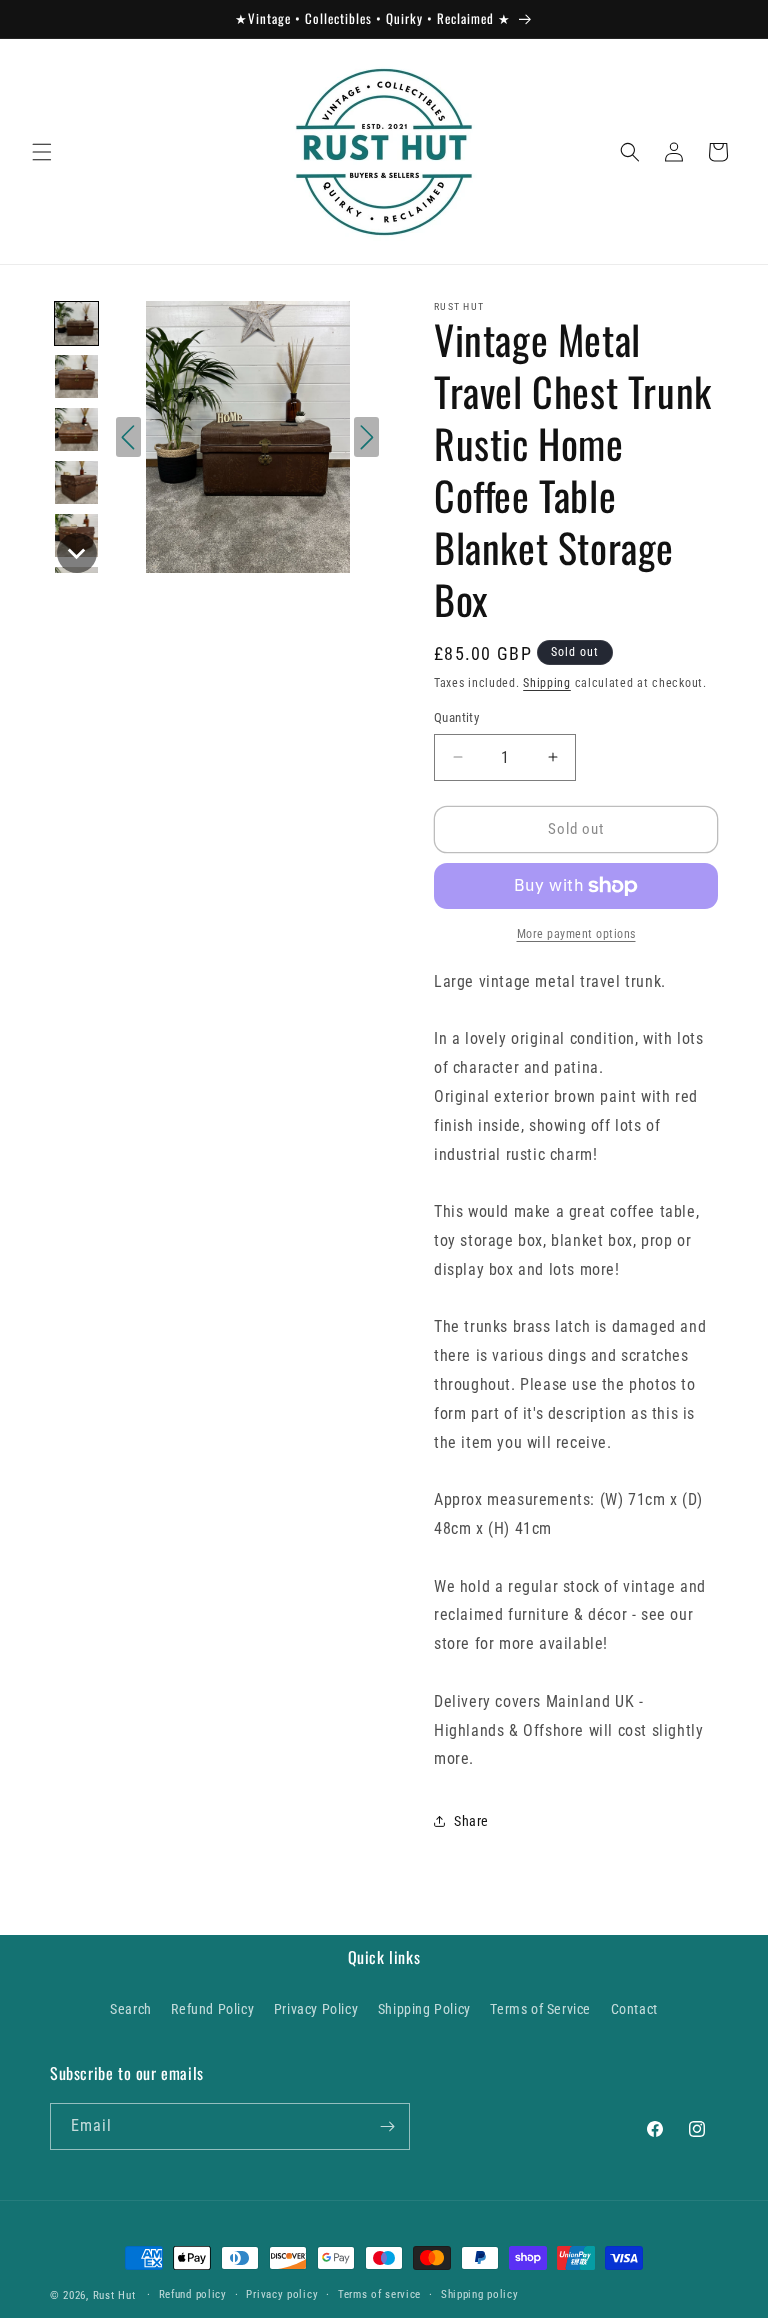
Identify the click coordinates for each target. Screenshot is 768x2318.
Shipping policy (480, 2294)
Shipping (547, 683)
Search (131, 2009)
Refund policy (193, 2294)
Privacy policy (282, 2294)
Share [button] (471, 1821)
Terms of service (379, 2294)
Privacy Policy (316, 2009)
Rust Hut (114, 2295)
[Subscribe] (387, 2126)
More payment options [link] (576, 934)
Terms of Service (540, 2009)
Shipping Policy (424, 2009)
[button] (42, 152)
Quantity (456, 717)
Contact (634, 2009)
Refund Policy (212, 2009)
